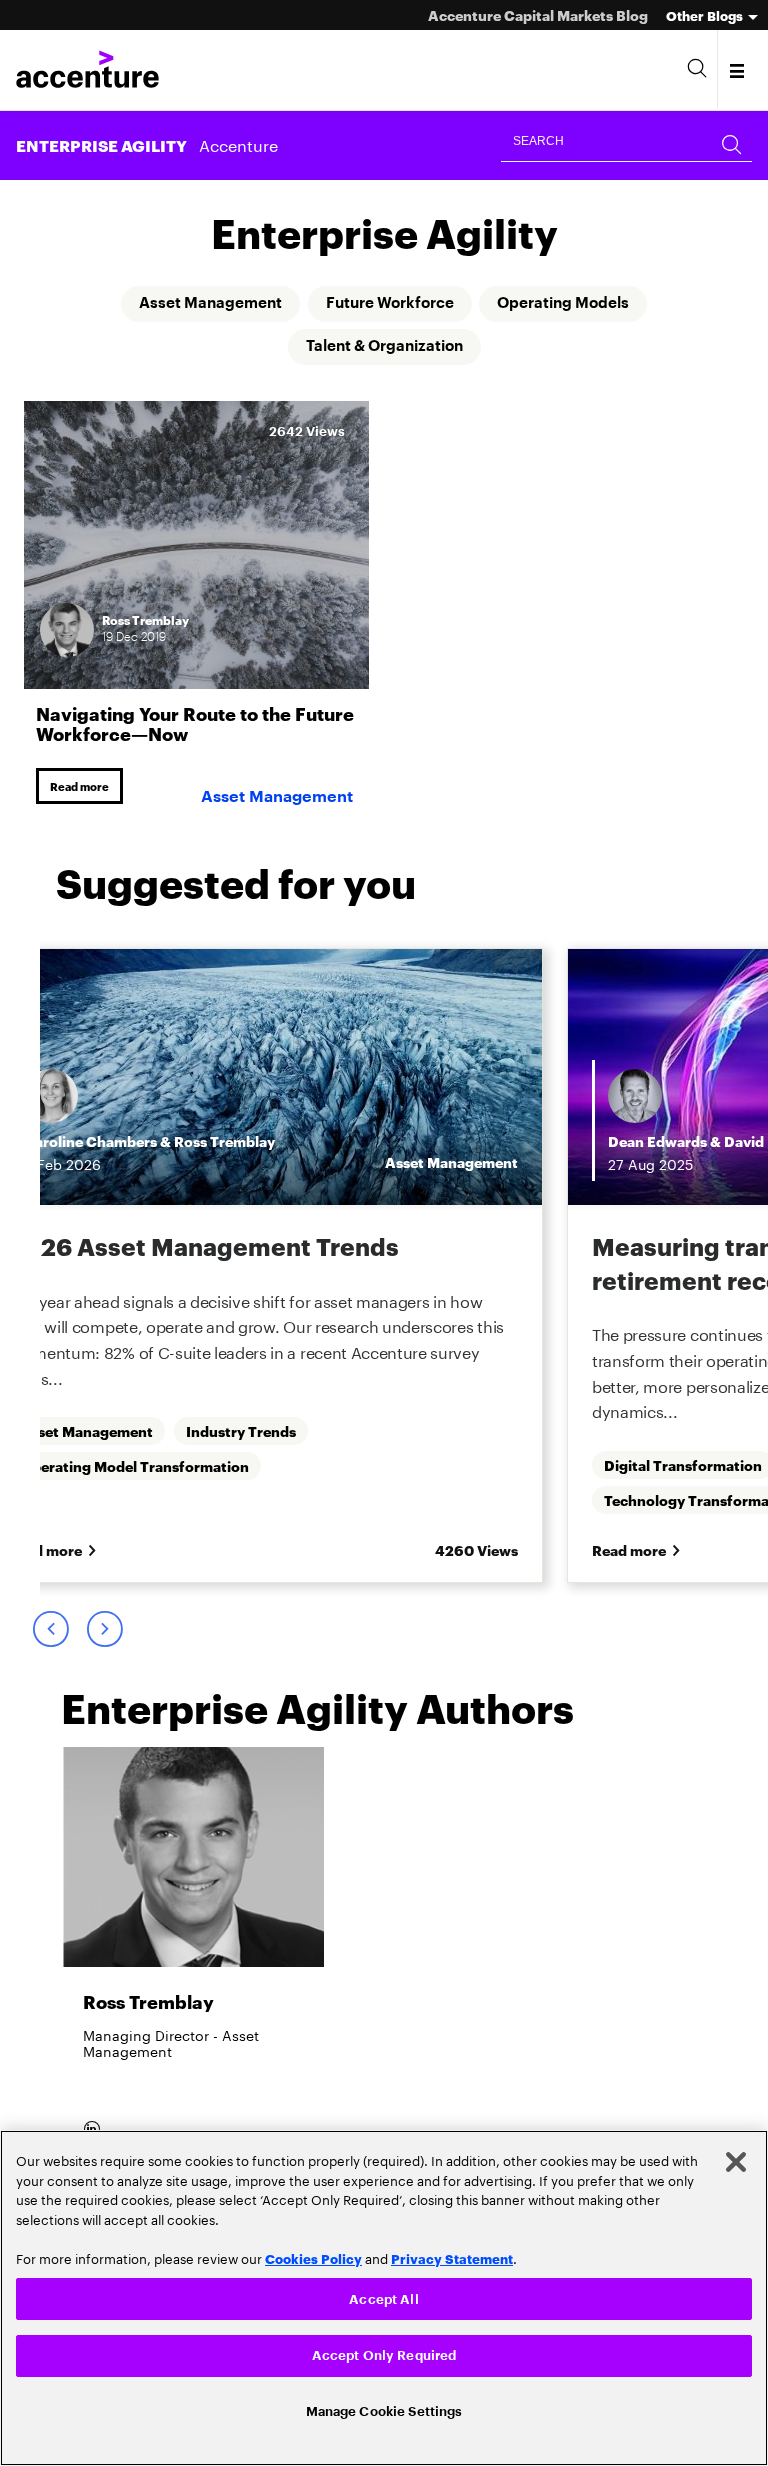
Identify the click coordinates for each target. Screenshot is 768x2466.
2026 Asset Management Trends (203, 1249)
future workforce (389, 304)
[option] (193, 1965)
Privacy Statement (452, 2255)
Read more (82, 787)
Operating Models (574, 304)
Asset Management (200, 304)
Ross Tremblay (224, 1143)
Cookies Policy (313, 2255)
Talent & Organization (384, 348)
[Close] (736, 2159)
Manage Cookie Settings (384, 2409)
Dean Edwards (657, 1143)
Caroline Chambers (90, 1143)
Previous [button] (50, 1635)
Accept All (383, 2295)
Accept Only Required (384, 2353)
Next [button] (104, 1635)
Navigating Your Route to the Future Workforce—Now (195, 723)
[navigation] (738, 70)
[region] (384, 2296)
